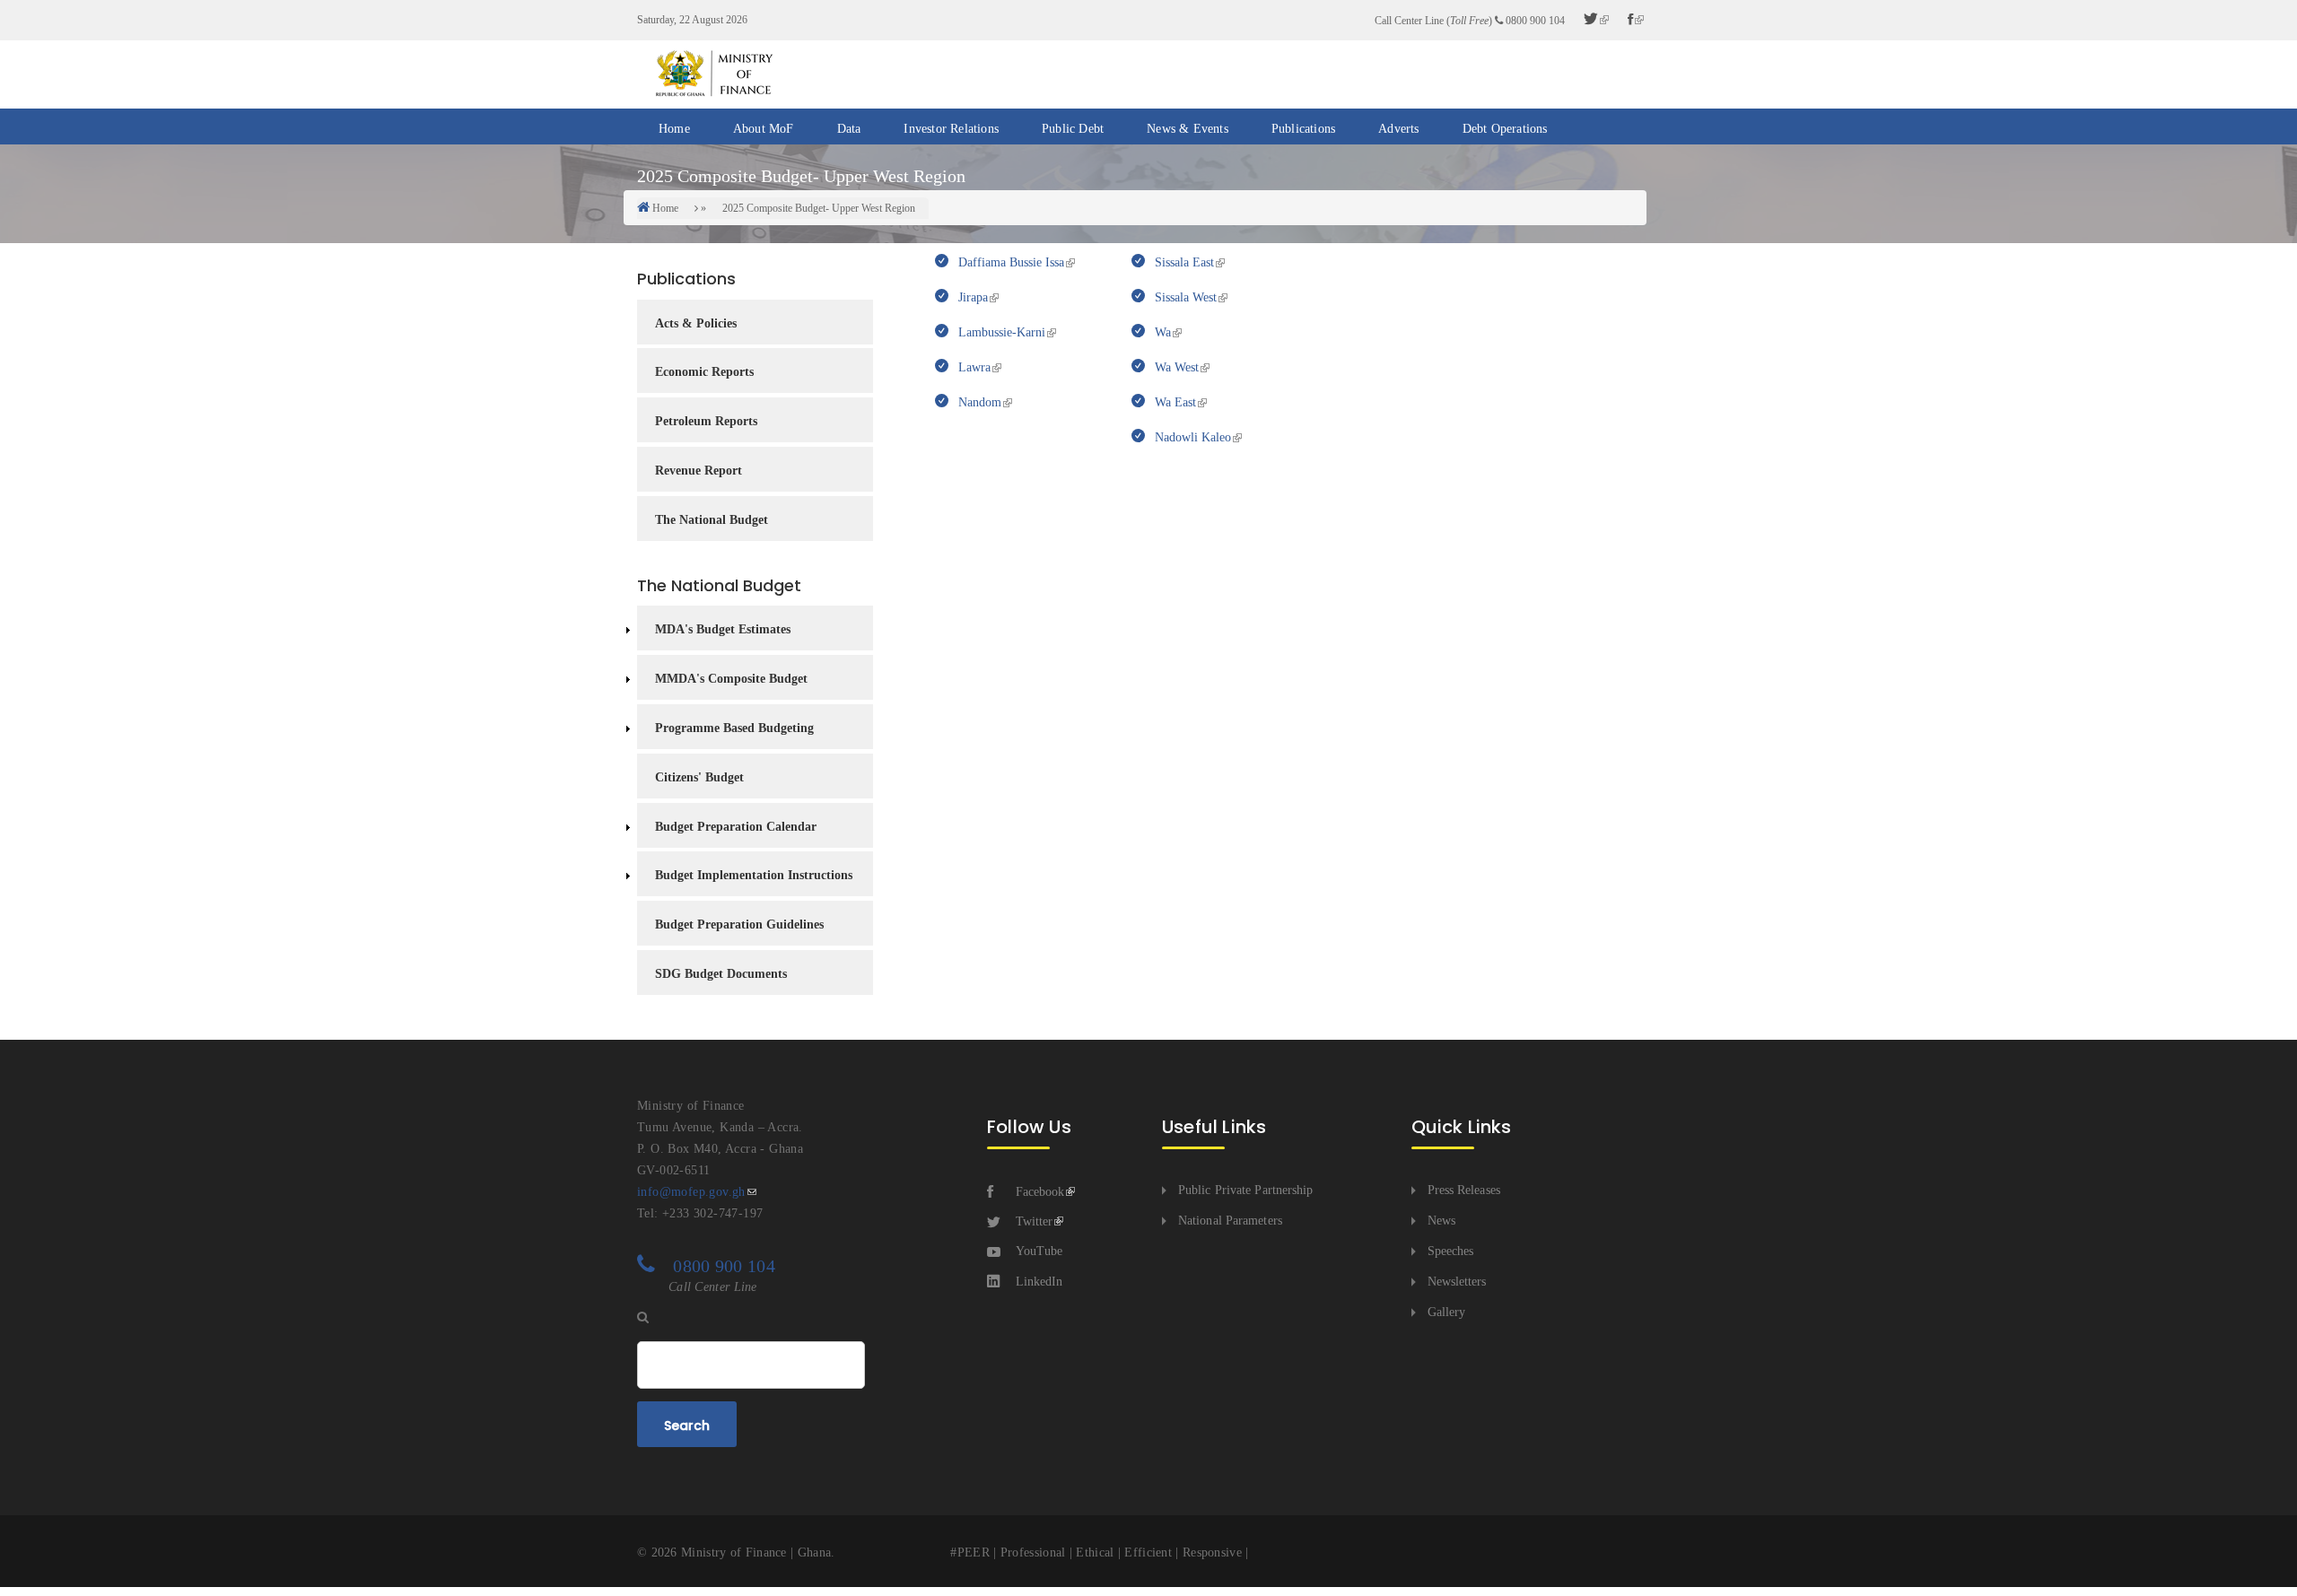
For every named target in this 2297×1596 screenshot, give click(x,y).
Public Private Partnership (1246, 1190)
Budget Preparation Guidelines (739, 924)
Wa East (1174, 402)
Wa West (1175, 367)
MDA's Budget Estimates (723, 629)
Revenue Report (699, 471)
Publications (1303, 129)
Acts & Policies (696, 323)
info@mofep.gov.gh (691, 1192)
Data (849, 129)
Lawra (973, 367)
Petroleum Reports (706, 421)
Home (674, 129)
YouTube (1039, 1251)
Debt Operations (1505, 129)
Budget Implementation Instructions (754, 875)
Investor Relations (951, 129)
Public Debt (1073, 129)
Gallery (1447, 1312)
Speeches (1451, 1251)
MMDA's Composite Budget (731, 679)
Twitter (1034, 1221)
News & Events (1188, 129)
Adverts (1398, 129)
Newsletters (1457, 1282)
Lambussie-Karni (1000, 332)
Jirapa (971, 297)
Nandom (978, 402)
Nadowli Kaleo (1191, 437)
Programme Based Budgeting (734, 728)
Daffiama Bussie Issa (1009, 262)
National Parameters (1230, 1221)
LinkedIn (1039, 1282)
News (1441, 1221)
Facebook (1040, 1192)
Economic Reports (704, 372)
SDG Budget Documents (721, 974)
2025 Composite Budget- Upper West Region (819, 208)
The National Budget (712, 520)
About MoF (764, 129)
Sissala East (1183, 262)
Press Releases (1464, 1190)
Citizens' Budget (699, 777)
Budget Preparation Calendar (736, 827)
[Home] (713, 73)
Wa (1161, 332)
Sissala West (1184, 297)
